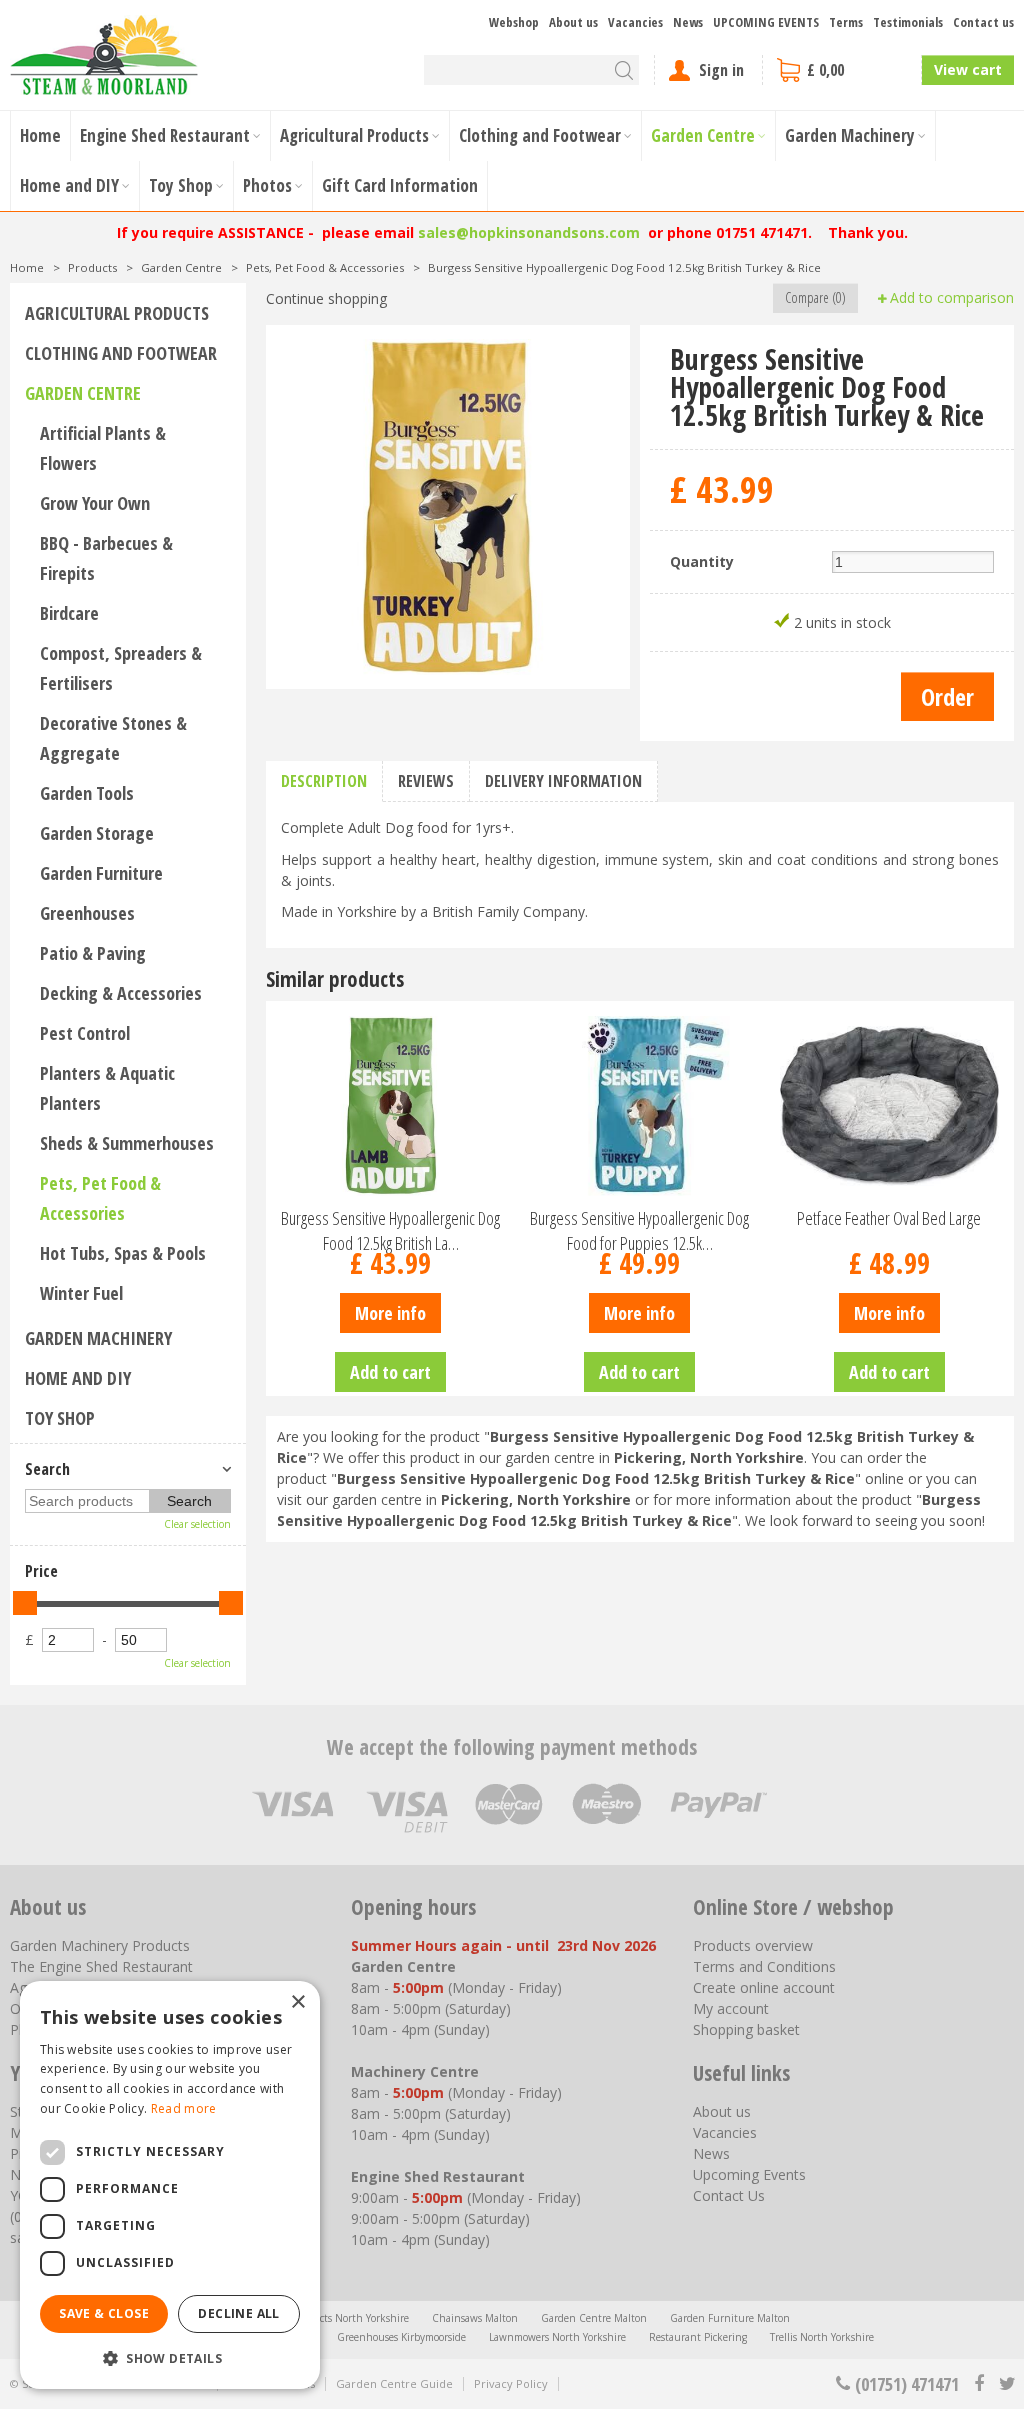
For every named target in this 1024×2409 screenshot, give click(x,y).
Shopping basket (746, 2029)
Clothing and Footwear (121, 353)
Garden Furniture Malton (730, 2318)
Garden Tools (87, 793)
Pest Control (85, 1033)
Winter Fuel (81, 1293)
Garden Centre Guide (394, 2383)
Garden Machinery (98, 1338)
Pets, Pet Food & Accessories (100, 1198)
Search (47, 1469)
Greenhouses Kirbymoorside (401, 2337)
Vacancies (725, 2132)
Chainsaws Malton (475, 2318)
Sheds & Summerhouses (127, 1143)
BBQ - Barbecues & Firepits (106, 558)
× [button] (297, 2002)
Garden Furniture (101, 873)
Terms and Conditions (764, 1966)
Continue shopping (326, 298)
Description (324, 781)
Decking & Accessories (121, 993)
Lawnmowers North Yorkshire (557, 2337)
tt (1006, 2384)
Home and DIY (78, 1378)
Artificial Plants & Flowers (103, 448)
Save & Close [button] (104, 2313)
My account (731, 2008)
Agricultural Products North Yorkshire (321, 2318)
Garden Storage (97, 833)
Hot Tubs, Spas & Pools (123, 1253)
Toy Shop (60, 1418)
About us (722, 2111)
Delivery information (563, 781)
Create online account (764, 1987)
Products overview (753, 1945)
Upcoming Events (749, 2174)
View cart (968, 69)
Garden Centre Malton (594, 2318)
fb (979, 2384)
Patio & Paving (93, 953)
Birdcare (69, 613)
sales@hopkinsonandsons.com (529, 232)
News (711, 2153)
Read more (184, 2108)
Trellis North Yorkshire (822, 2337)
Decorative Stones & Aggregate (113, 738)
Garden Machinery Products (100, 1945)
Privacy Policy (511, 2383)
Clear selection (197, 1524)
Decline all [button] (238, 2313)
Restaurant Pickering (698, 2337)
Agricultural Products (117, 313)
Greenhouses (87, 913)
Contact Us (729, 2195)
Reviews (426, 781)
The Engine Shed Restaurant (101, 1966)
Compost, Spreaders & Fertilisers (121, 668)
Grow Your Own (95, 503)
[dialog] (170, 2185)
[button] (170, 2357)
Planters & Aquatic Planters (107, 1088)
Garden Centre (83, 393)
